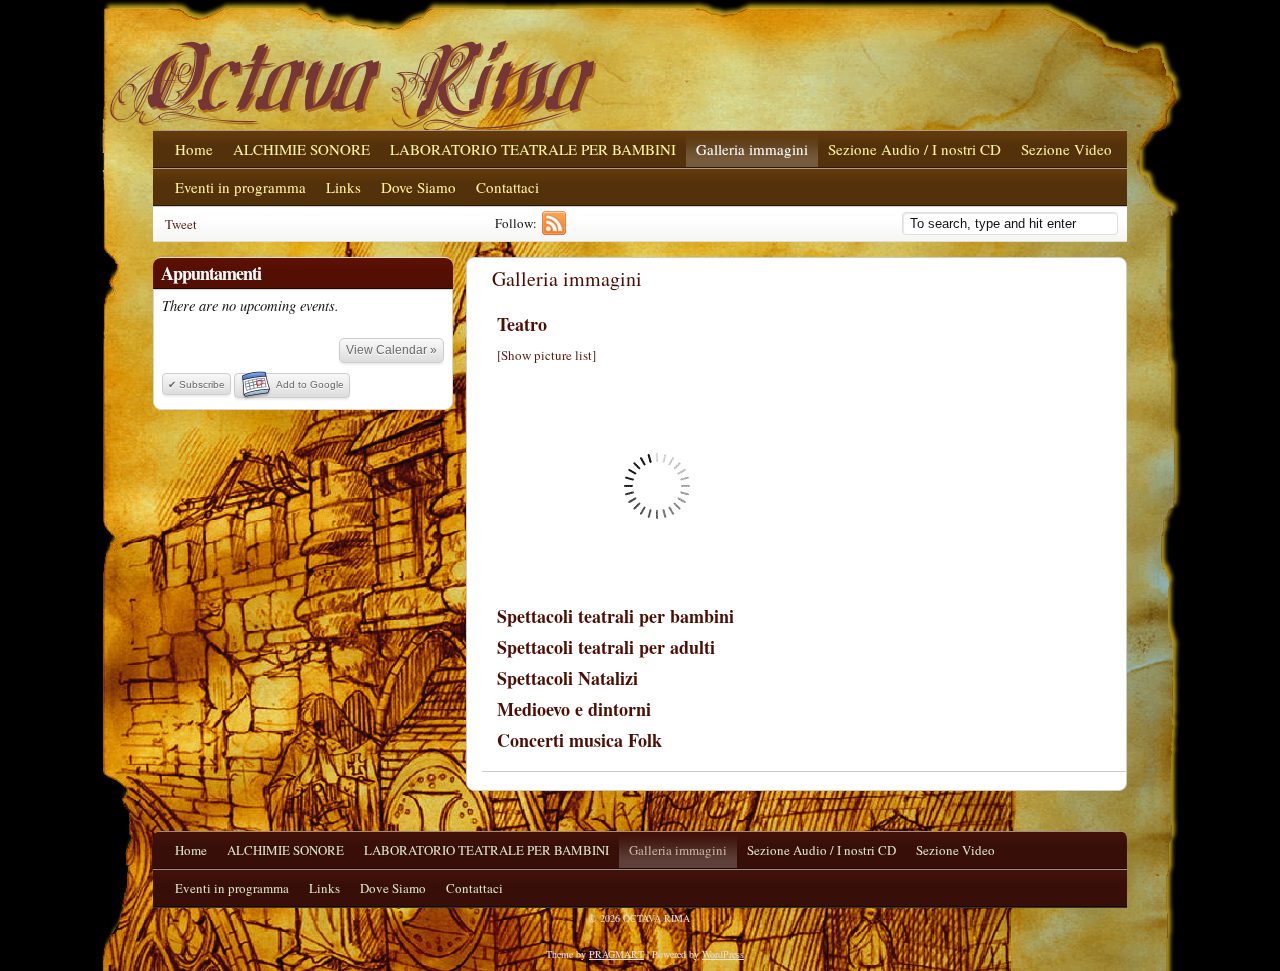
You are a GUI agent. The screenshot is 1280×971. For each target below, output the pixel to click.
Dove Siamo (418, 187)
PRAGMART (616, 954)
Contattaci (507, 187)
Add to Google (310, 384)
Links (343, 187)
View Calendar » (391, 350)
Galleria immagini (752, 149)
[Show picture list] (546, 355)
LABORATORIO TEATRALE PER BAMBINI (533, 149)
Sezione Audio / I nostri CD (914, 149)
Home (194, 149)
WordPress (723, 954)
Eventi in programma (240, 187)
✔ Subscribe (196, 384)
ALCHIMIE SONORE (301, 149)
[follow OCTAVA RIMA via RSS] (556, 230)
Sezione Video (1066, 149)
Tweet (181, 224)
